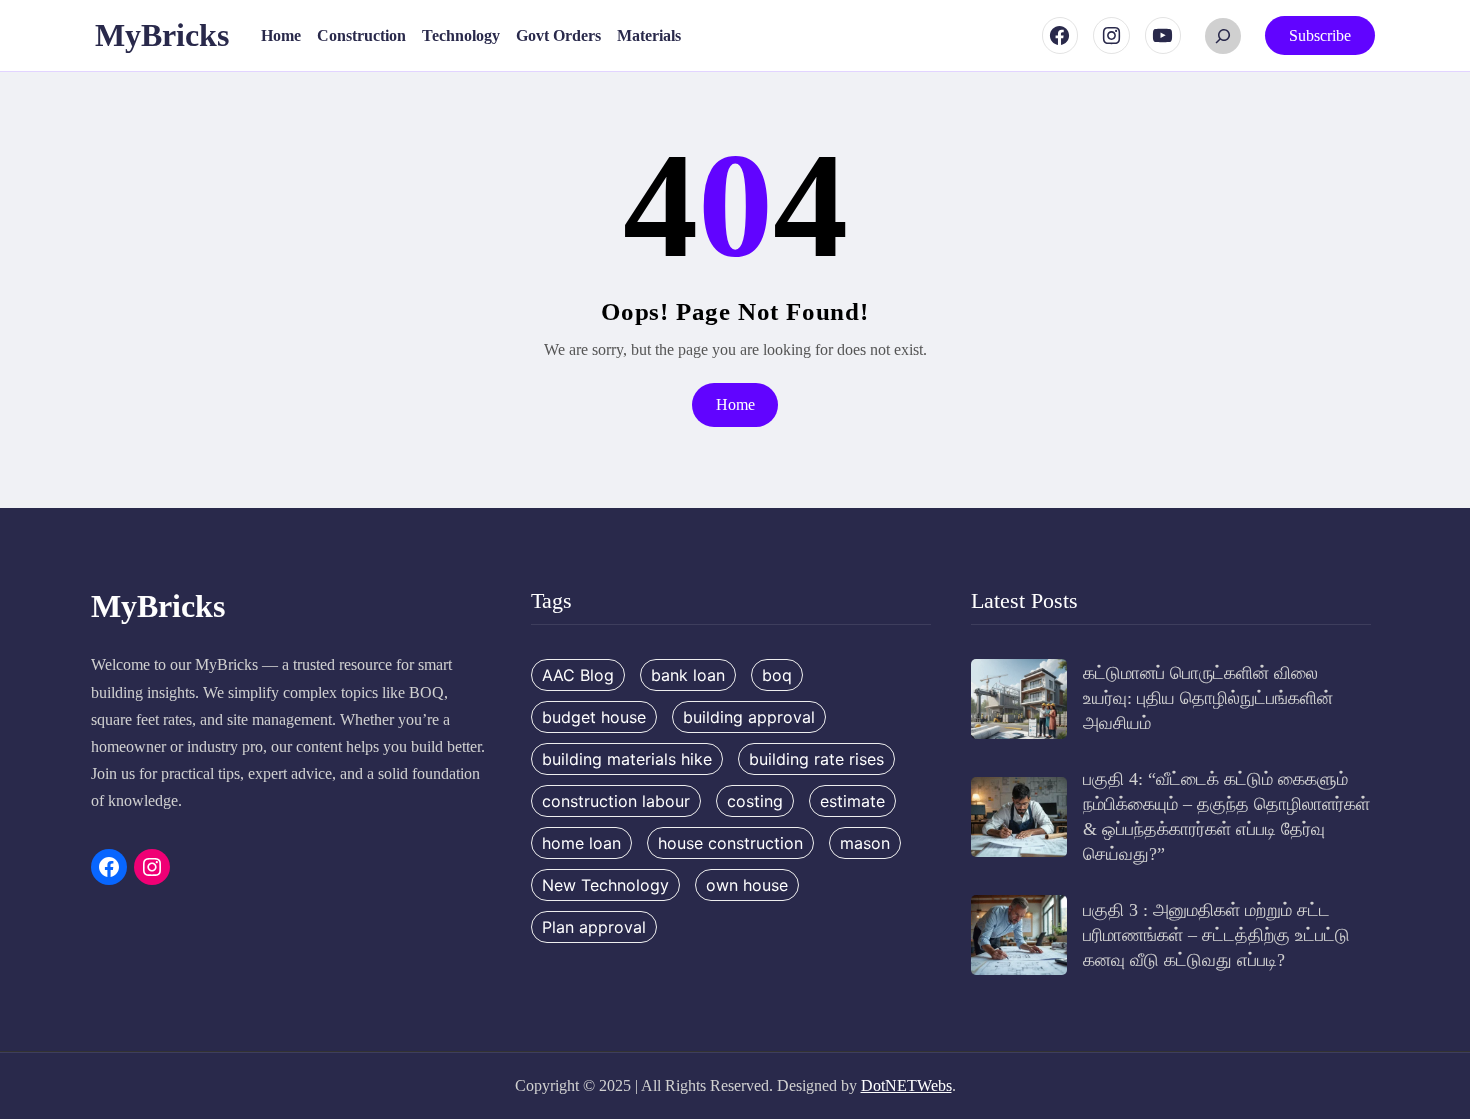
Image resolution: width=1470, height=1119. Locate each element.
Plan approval (594, 927)
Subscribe (1320, 35)
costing (755, 801)
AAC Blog (578, 675)
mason (865, 843)
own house (747, 885)
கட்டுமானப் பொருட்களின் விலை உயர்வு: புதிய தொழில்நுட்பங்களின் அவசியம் (1208, 698)
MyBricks (162, 35)
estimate (852, 801)
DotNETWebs (906, 1085)
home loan (581, 843)
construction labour (616, 801)
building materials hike (627, 759)
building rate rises (816, 759)
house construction (730, 843)
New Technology (605, 885)
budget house (594, 717)
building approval (749, 717)
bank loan (688, 675)
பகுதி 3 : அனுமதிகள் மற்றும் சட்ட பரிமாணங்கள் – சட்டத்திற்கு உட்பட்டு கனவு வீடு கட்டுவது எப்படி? (1216, 935)
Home (735, 404)
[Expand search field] (1223, 36)
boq (777, 675)
